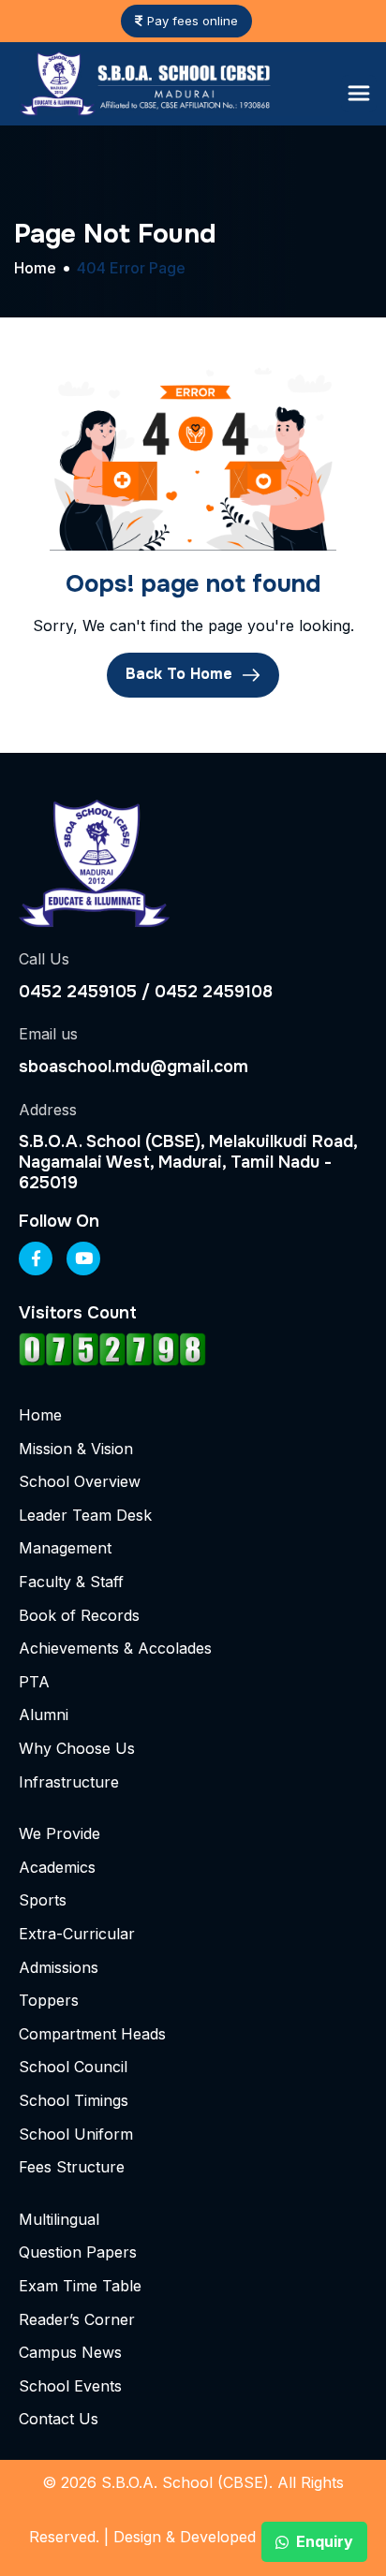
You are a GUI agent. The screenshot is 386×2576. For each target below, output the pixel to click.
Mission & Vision (76, 1449)
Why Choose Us (77, 1748)
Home (40, 1415)
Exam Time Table (80, 2286)
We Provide (59, 1833)
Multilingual (59, 2219)
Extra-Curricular (77, 1934)
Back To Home (181, 674)
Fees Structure (72, 2167)
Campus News (70, 2352)
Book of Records (79, 1615)
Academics (57, 1867)
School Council (73, 2067)
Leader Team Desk (85, 1515)
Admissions (59, 1967)
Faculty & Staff (71, 1582)
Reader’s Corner (77, 2319)
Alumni (44, 1715)
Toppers (49, 2000)
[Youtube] (83, 1259)
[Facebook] (36, 1259)
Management (65, 1548)
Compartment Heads (92, 2034)
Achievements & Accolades (115, 1648)
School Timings (74, 2100)
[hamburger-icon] (359, 94)
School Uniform (76, 2134)
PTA (34, 1682)
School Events (70, 2386)
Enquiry (325, 2541)
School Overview (80, 1481)
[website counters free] (112, 1348)
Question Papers (78, 2252)
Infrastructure (69, 1782)
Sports (43, 1900)
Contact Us (59, 2419)
